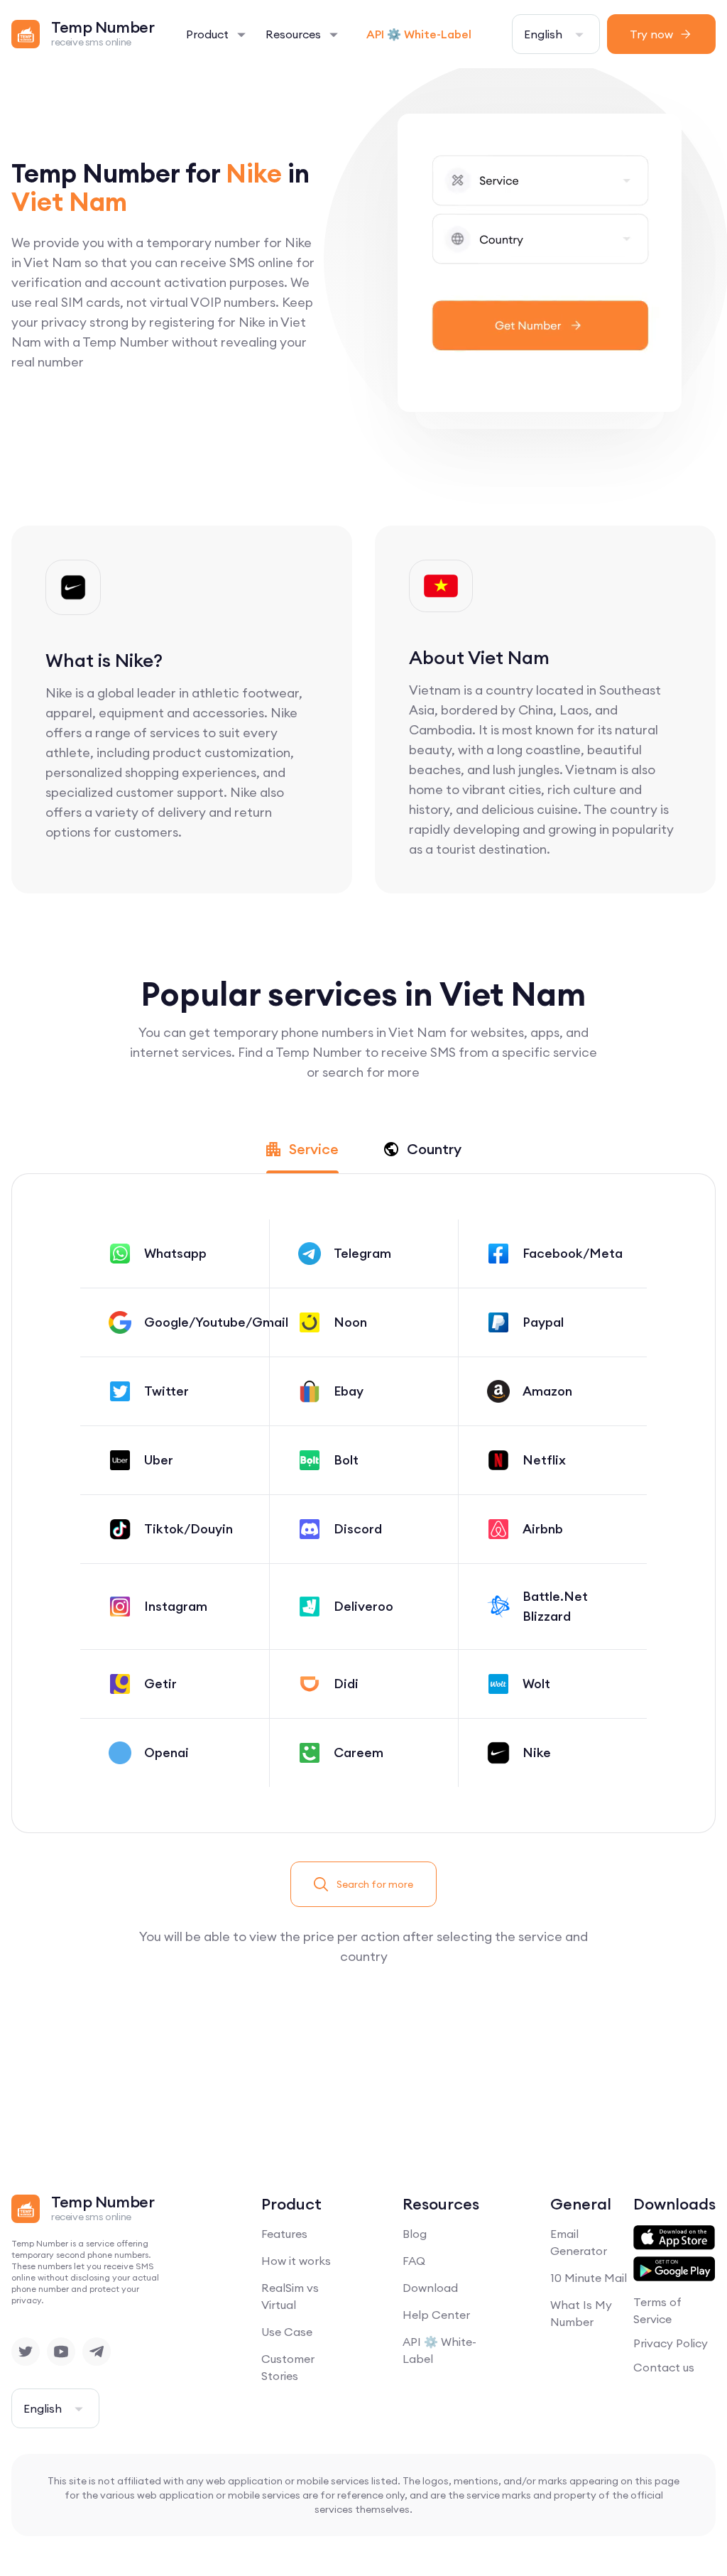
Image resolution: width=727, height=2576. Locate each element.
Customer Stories (288, 2367)
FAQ (414, 2261)
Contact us (664, 2367)
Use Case (287, 2332)
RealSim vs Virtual (290, 2296)
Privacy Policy (671, 2343)
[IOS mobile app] (674, 2238)
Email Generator (579, 2242)
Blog (415, 2234)
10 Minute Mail (589, 2278)
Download (430, 2288)
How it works (296, 2261)
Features (284, 2234)
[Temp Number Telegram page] (97, 2352)
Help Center (436, 2315)
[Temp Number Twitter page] (26, 2352)
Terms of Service (657, 2310)
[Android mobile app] (674, 2269)
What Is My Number (581, 2313)
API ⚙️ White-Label (419, 34)
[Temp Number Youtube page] (61, 2352)
